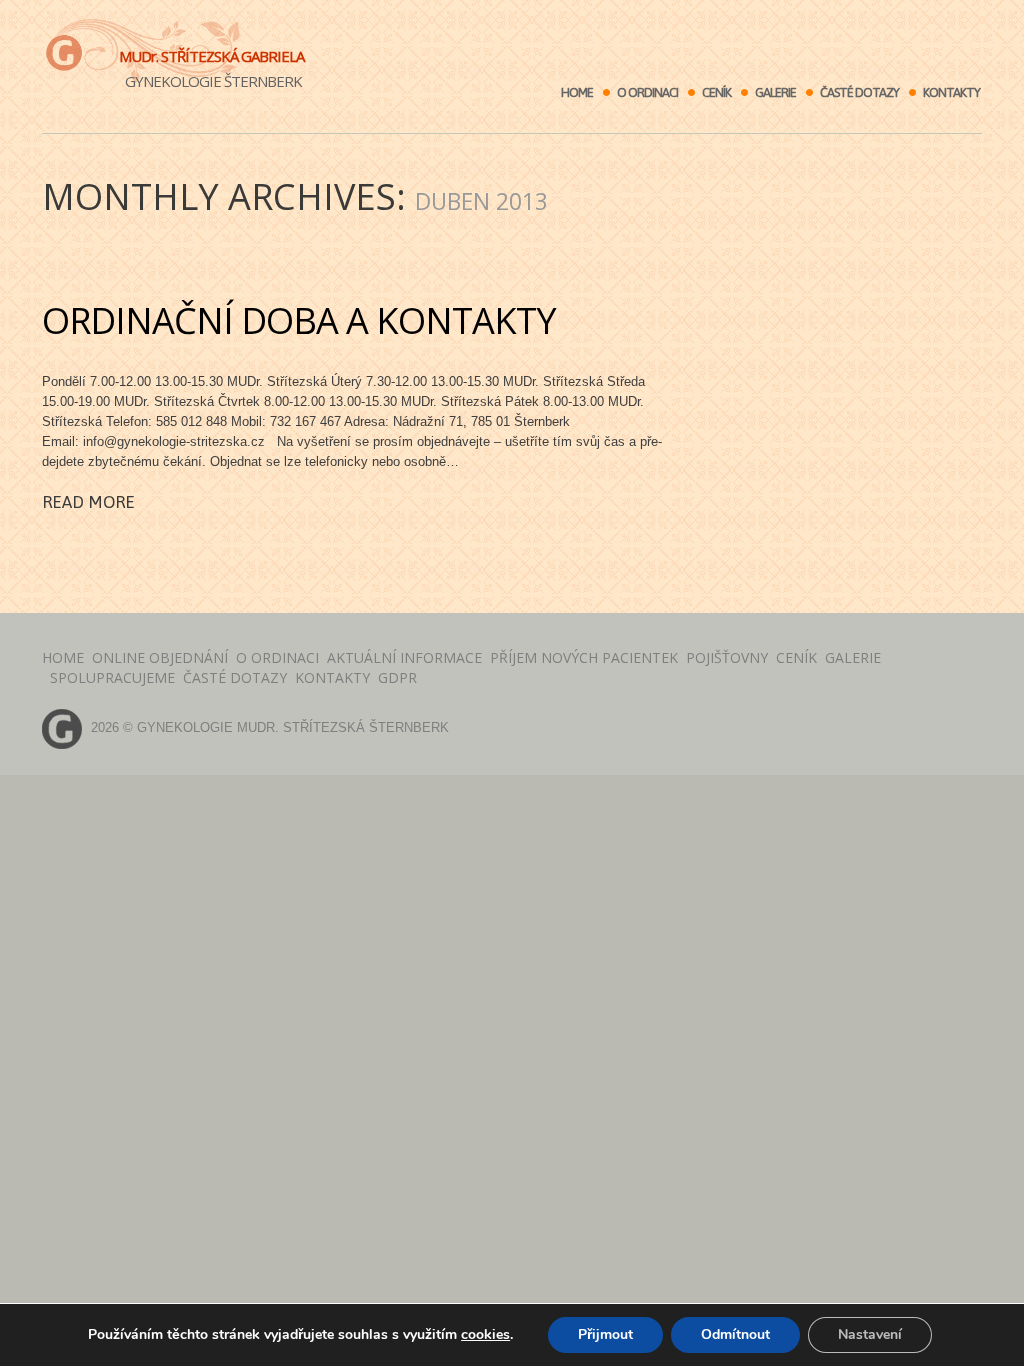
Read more (88, 502)
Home (577, 92)
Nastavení (870, 1334)
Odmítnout (735, 1334)
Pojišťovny (727, 657)
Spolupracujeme (112, 677)
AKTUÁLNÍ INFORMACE (404, 657)
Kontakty (951, 92)
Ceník (716, 92)
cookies (485, 1334)
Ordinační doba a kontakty (299, 320)
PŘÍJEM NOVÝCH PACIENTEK (584, 657)
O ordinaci (647, 92)
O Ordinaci (277, 657)
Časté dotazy (859, 92)
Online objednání (160, 657)
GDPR (397, 677)
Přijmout (605, 1334)
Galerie (775, 92)
